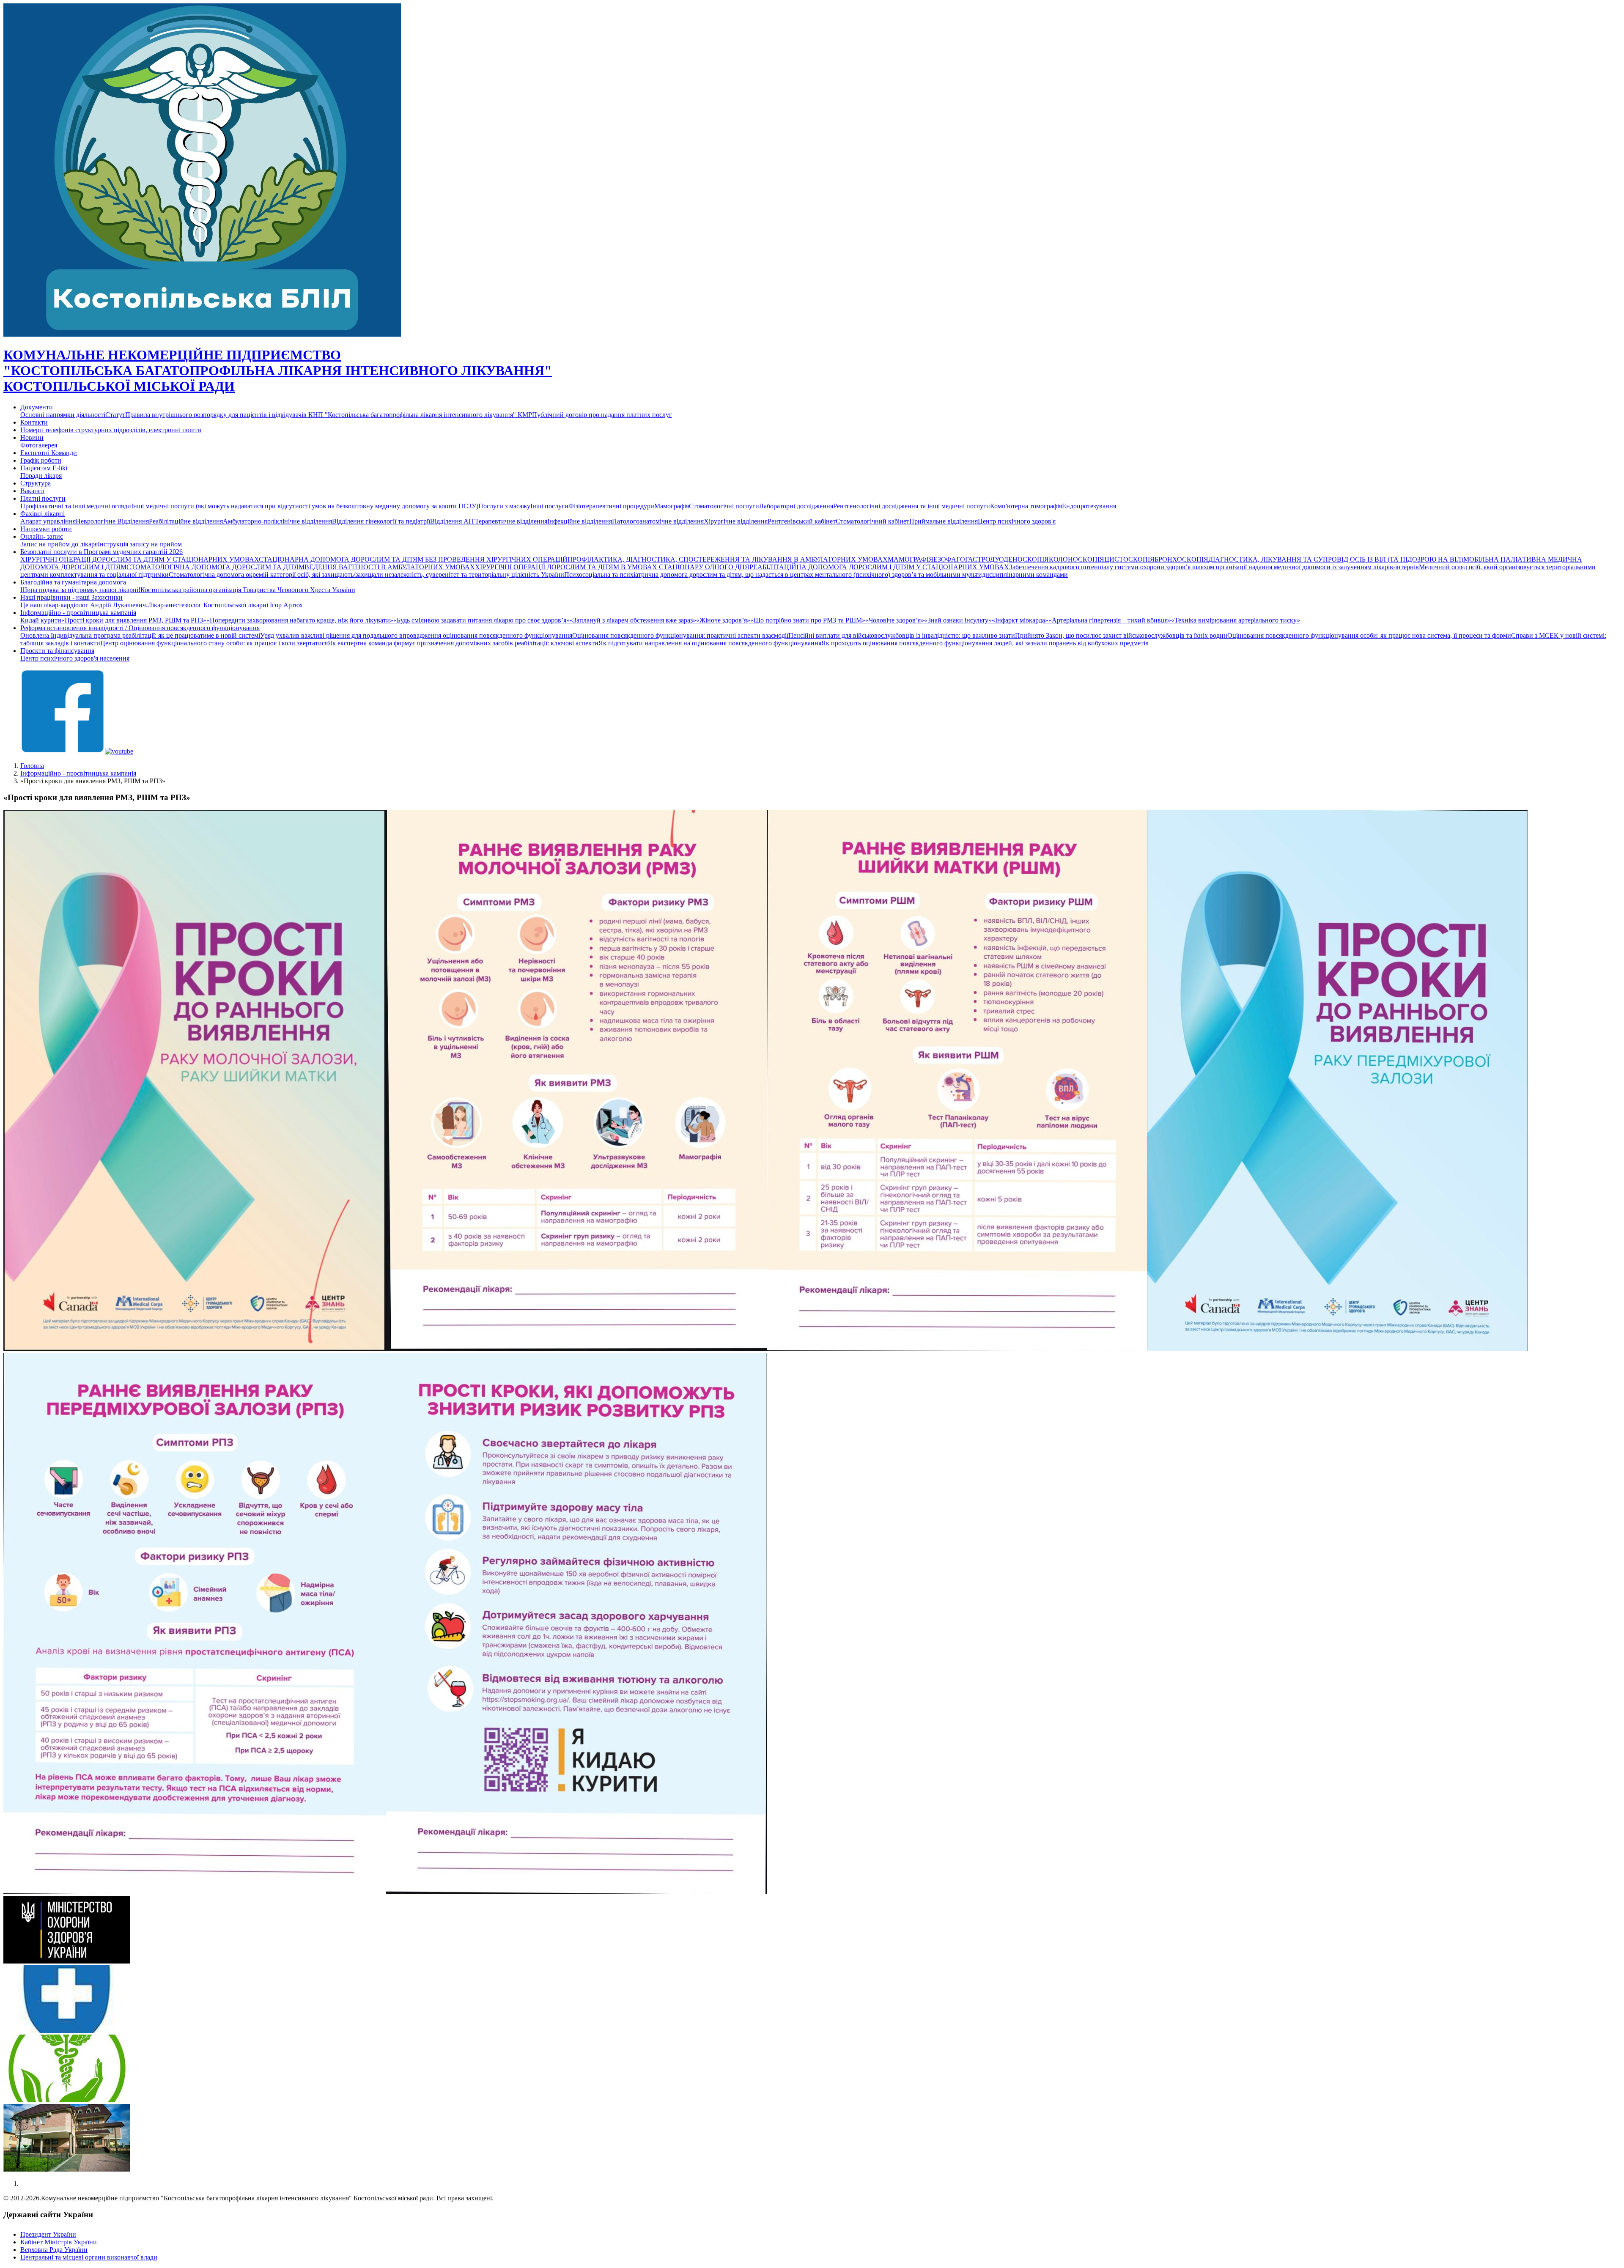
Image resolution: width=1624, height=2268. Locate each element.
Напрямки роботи (46, 529)
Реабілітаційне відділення (186, 521)
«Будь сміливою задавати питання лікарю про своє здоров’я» (481, 620)
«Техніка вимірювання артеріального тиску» (1236, 620)
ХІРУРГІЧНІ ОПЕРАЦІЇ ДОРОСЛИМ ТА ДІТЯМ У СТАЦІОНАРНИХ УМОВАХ (140, 559)
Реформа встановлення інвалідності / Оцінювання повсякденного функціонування (140, 628)
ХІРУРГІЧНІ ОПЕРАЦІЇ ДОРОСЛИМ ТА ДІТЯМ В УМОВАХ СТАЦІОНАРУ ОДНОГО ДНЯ (612, 567)
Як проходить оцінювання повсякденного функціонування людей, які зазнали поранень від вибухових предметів (985, 643)
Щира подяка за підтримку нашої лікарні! (80, 590)
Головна (32, 766)
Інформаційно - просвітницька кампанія (78, 613)
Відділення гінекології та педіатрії (381, 521)
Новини (32, 437)
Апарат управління (48, 521)
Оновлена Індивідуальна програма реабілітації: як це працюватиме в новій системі (140, 635)
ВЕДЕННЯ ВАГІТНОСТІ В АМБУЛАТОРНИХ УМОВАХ (390, 567)
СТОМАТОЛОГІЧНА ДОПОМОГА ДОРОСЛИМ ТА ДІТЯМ (215, 567)
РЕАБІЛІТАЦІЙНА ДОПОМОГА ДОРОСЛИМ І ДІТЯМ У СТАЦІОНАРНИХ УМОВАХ (879, 567)
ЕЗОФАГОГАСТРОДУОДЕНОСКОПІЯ (991, 559)
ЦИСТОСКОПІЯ (1129, 559)
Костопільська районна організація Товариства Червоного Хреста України (248, 590)
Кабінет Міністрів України (59, 2242)
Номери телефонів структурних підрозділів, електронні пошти (111, 430)
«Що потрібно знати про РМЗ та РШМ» (808, 620)
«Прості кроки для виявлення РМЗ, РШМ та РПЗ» (134, 620)
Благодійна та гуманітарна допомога (73, 582)
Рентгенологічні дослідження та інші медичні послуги (912, 506)
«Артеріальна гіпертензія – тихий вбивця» (1110, 620)
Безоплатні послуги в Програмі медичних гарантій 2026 (101, 552)
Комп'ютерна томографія (1026, 506)
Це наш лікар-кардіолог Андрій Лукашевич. (84, 605)
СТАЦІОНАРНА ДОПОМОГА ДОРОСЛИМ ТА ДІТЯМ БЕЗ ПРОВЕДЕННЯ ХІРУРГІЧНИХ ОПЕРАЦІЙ (413, 559)
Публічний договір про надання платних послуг (602, 415)
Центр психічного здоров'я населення (75, 658)
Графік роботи (41, 460)
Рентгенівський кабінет (802, 521)
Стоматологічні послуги (724, 506)
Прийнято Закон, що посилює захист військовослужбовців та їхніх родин (1121, 635)
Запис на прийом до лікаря (59, 544)
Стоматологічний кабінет (872, 521)
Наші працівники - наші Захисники (71, 597)
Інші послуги (549, 506)
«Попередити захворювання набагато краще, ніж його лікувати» (300, 620)
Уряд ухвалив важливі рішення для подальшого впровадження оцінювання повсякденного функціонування (416, 635)
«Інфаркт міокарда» (1020, 620)
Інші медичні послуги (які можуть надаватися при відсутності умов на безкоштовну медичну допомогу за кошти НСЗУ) (305, 506)
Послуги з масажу (504, 506)
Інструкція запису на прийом (140, 544)
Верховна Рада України (54, 2250)
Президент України (48, 2234)
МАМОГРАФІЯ (911, 559)
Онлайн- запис (42, 536)
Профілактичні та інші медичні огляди (76, 506)
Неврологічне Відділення (112, 521)
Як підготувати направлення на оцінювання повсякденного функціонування (710, 643)
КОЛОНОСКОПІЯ (1077, 559)
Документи (37, 407)
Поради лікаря (41, 476)
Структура (36, 483)
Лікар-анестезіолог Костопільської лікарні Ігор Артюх (225, 605)
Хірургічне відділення (736, 521)
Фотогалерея (39, 445)
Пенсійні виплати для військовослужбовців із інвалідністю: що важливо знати (902, 635)
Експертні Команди (49, 453)
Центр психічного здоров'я (1017, 521)
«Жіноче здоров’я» (723, 620)
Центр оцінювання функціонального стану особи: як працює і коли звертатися (214, 643)
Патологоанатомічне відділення (658, 521)
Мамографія (672, 506)
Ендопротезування (1089, 506)
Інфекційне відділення (580, 521)
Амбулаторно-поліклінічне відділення (277, 521)
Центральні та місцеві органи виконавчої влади (89, 2257)
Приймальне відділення (944, 521)
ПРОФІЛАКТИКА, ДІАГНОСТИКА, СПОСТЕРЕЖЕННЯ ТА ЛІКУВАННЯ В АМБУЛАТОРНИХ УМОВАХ (728, 559)
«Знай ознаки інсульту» (958, 620)
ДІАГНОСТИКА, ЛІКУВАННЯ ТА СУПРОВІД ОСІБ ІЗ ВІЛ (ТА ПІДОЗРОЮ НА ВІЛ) (1336, 559)
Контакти (34, 422)
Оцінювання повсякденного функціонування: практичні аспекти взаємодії (680, 635)
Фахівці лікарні (43, 514)
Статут (115, 415)
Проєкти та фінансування (57, 651)
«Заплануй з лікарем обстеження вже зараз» (633, 620)
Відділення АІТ (453, 521)
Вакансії (32, 491)
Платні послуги (43, 498)
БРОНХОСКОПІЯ (1181, 559)
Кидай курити (41, 620)
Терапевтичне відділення (511, 521)
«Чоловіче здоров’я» (895, 620)
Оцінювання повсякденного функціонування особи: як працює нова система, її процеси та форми (1369, 635)
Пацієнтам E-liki (44, 468)
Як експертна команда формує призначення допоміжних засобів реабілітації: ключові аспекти (463, 643)
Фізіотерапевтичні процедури (611, 506)
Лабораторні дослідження (796, 506)
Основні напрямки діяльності (63, 415)
